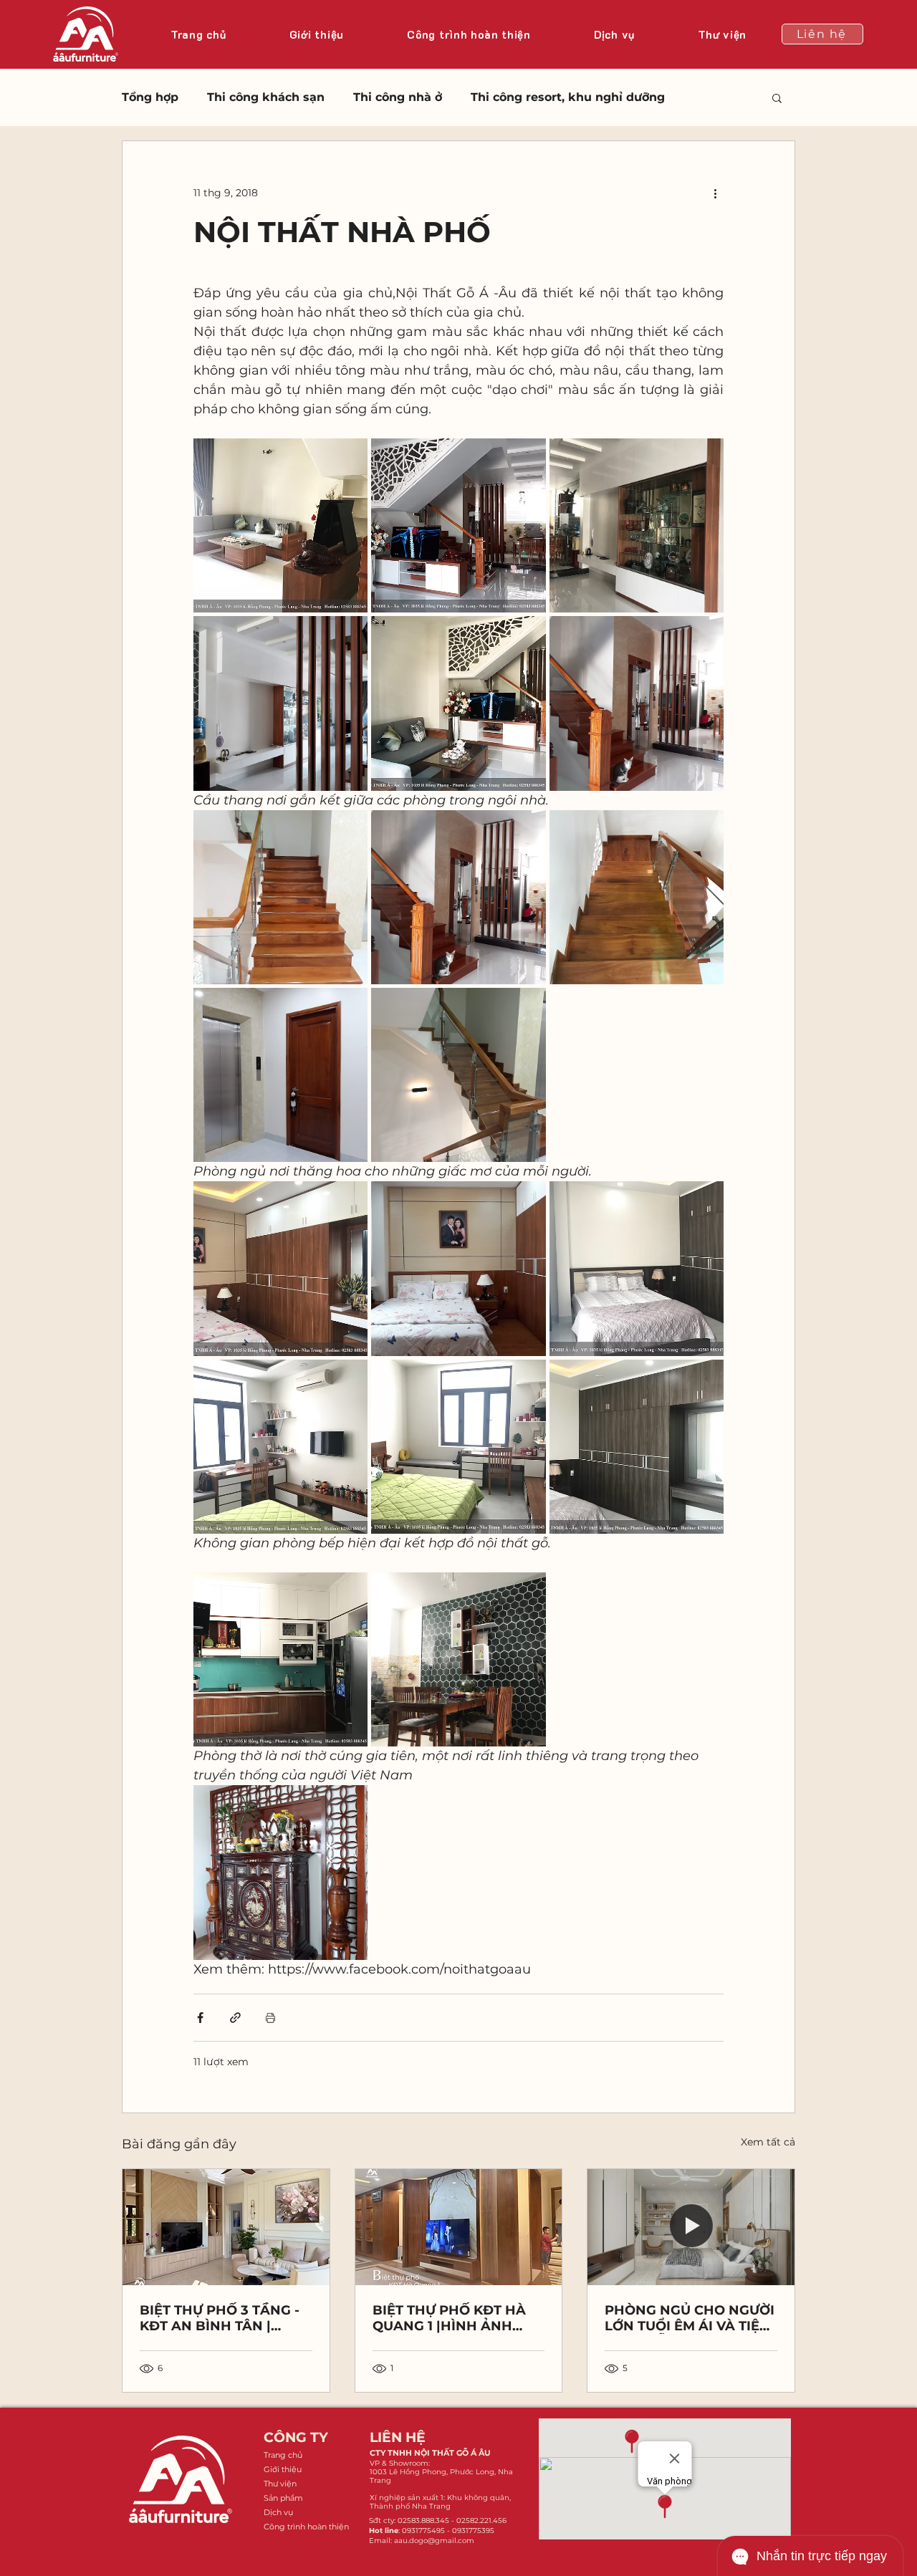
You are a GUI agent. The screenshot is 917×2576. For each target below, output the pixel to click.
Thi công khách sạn (266, 97)
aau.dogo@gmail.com (434, 2541)
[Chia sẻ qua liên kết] (235, 2018)
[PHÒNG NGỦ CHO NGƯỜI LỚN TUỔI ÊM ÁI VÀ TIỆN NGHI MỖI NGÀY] (691, 2227)
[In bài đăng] (270, 2018)
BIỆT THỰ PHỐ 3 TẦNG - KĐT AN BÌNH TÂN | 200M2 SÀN (220, 2318)
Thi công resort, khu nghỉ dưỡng (568, 97)
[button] (777, 97)
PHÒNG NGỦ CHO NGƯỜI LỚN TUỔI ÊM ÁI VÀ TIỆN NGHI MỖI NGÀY (690, 2318)
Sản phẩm (283, 2498)
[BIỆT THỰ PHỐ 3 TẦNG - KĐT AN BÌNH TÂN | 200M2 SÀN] (226, 2227)
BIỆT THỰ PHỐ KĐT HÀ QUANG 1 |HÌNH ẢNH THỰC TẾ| (449, 2318)
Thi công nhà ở (398, 97)
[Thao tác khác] (715, 193)
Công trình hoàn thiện (306, 2527)
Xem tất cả (768, 2142)
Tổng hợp (150, 97)
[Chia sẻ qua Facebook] (200, 2018)
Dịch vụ (278, 2512)
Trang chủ (283, 2455)
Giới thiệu (283, 2469)
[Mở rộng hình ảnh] (280, 525)
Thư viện (280, 2484)
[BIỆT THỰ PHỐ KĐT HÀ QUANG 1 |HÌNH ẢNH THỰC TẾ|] (459, 2227)
